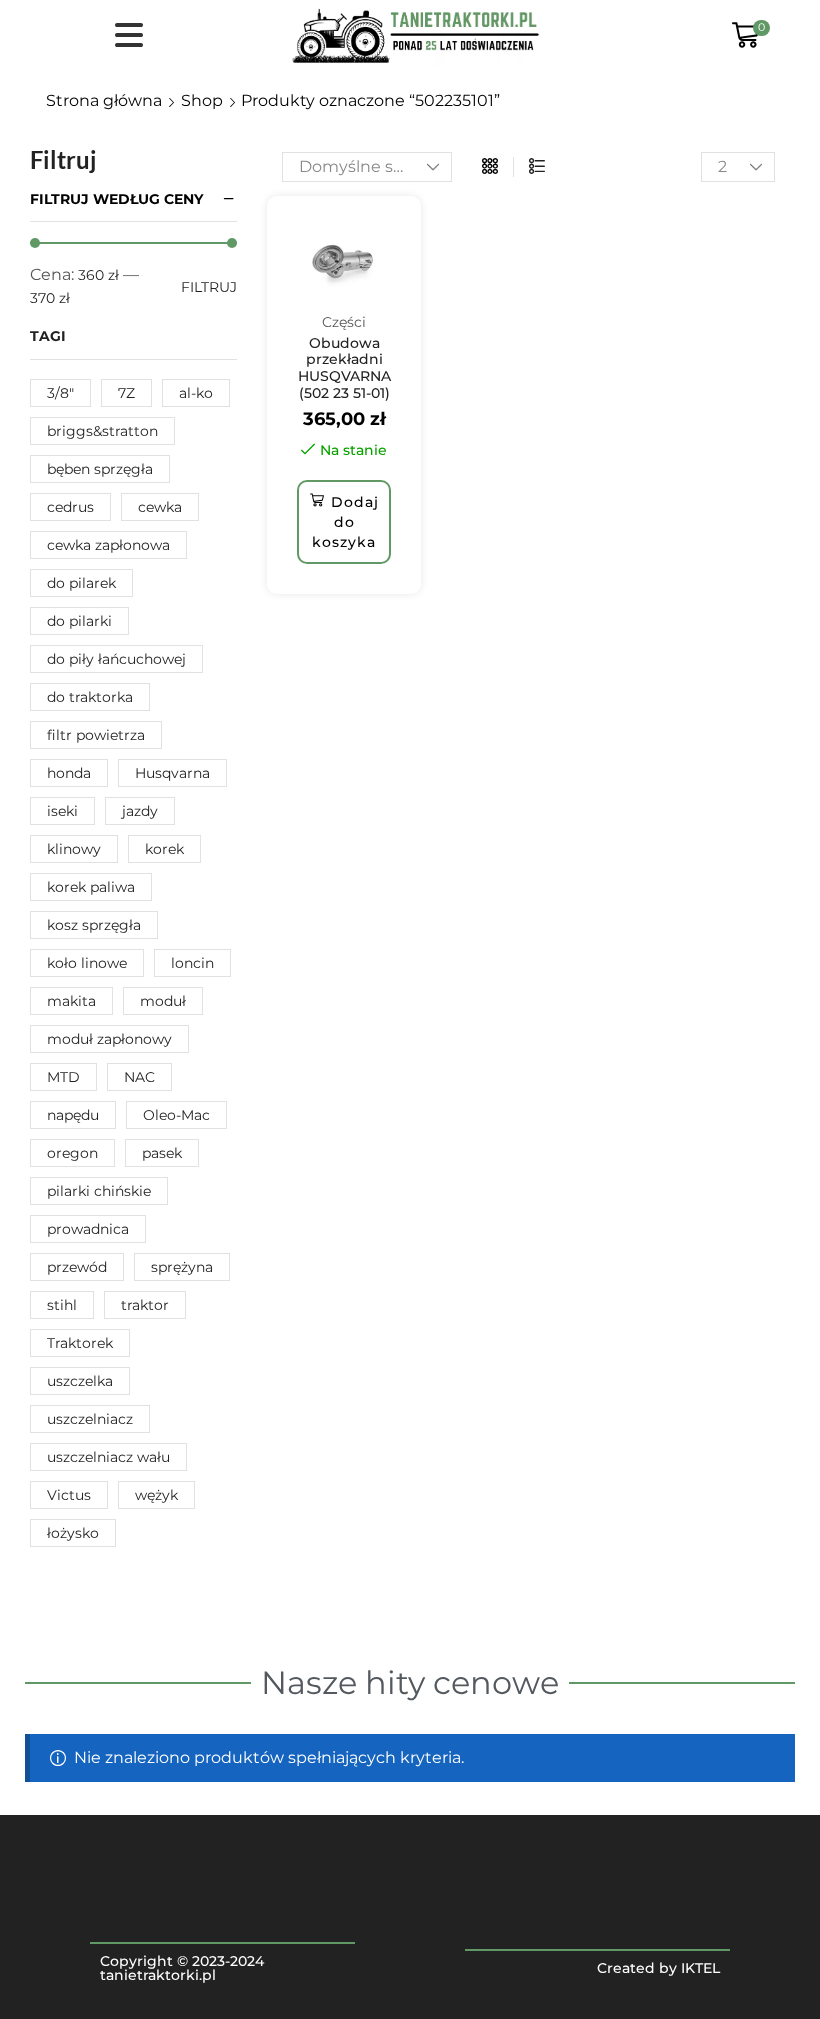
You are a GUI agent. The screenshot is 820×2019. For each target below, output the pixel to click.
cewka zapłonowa (108, 545)
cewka (160, 507)
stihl (62, 1305)
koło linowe (87, 963)
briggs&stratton (102, 431)
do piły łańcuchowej (116, 659)
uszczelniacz (90, 1419)
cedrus (70, 507)
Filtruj (209, 287)
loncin (192, 963)
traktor (145, 1305)
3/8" (60, 393)
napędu (73, 1115)
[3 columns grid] (490, 167)
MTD (63, 1077)
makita (71, 1001)
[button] (344, 522)
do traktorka (90, 697)
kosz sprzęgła (94, 925)
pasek (162, 1153)
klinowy (74, 849)
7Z (126, 393)
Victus (69, 1495)
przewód (77, 1267)
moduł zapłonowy (109, 1039)
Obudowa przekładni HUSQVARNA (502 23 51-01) (344, 368)
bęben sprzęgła (100, 469)
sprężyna (182, 1267)
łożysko (73, 1533)
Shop (202, 100)
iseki (62, 811)
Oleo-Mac (176, 1115)
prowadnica (88, 1229)
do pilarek (81, 583)
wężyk (156, 1495)
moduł (163, 1001)
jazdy (140, 811)
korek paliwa (91, 887)
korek (164, 849)
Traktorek (80, 1343)
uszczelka (80, 1381)
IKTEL (700, 1968)
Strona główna (104, 100)
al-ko (196, 393)
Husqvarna (172, 773)
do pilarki (79, 621)
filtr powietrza (96, 735)
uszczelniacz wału (108, 1457)
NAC (139, 1077)
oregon (72, 1153)
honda (69, 773)
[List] (537, 167)
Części (344, 322)
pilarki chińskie (99, 1191)
